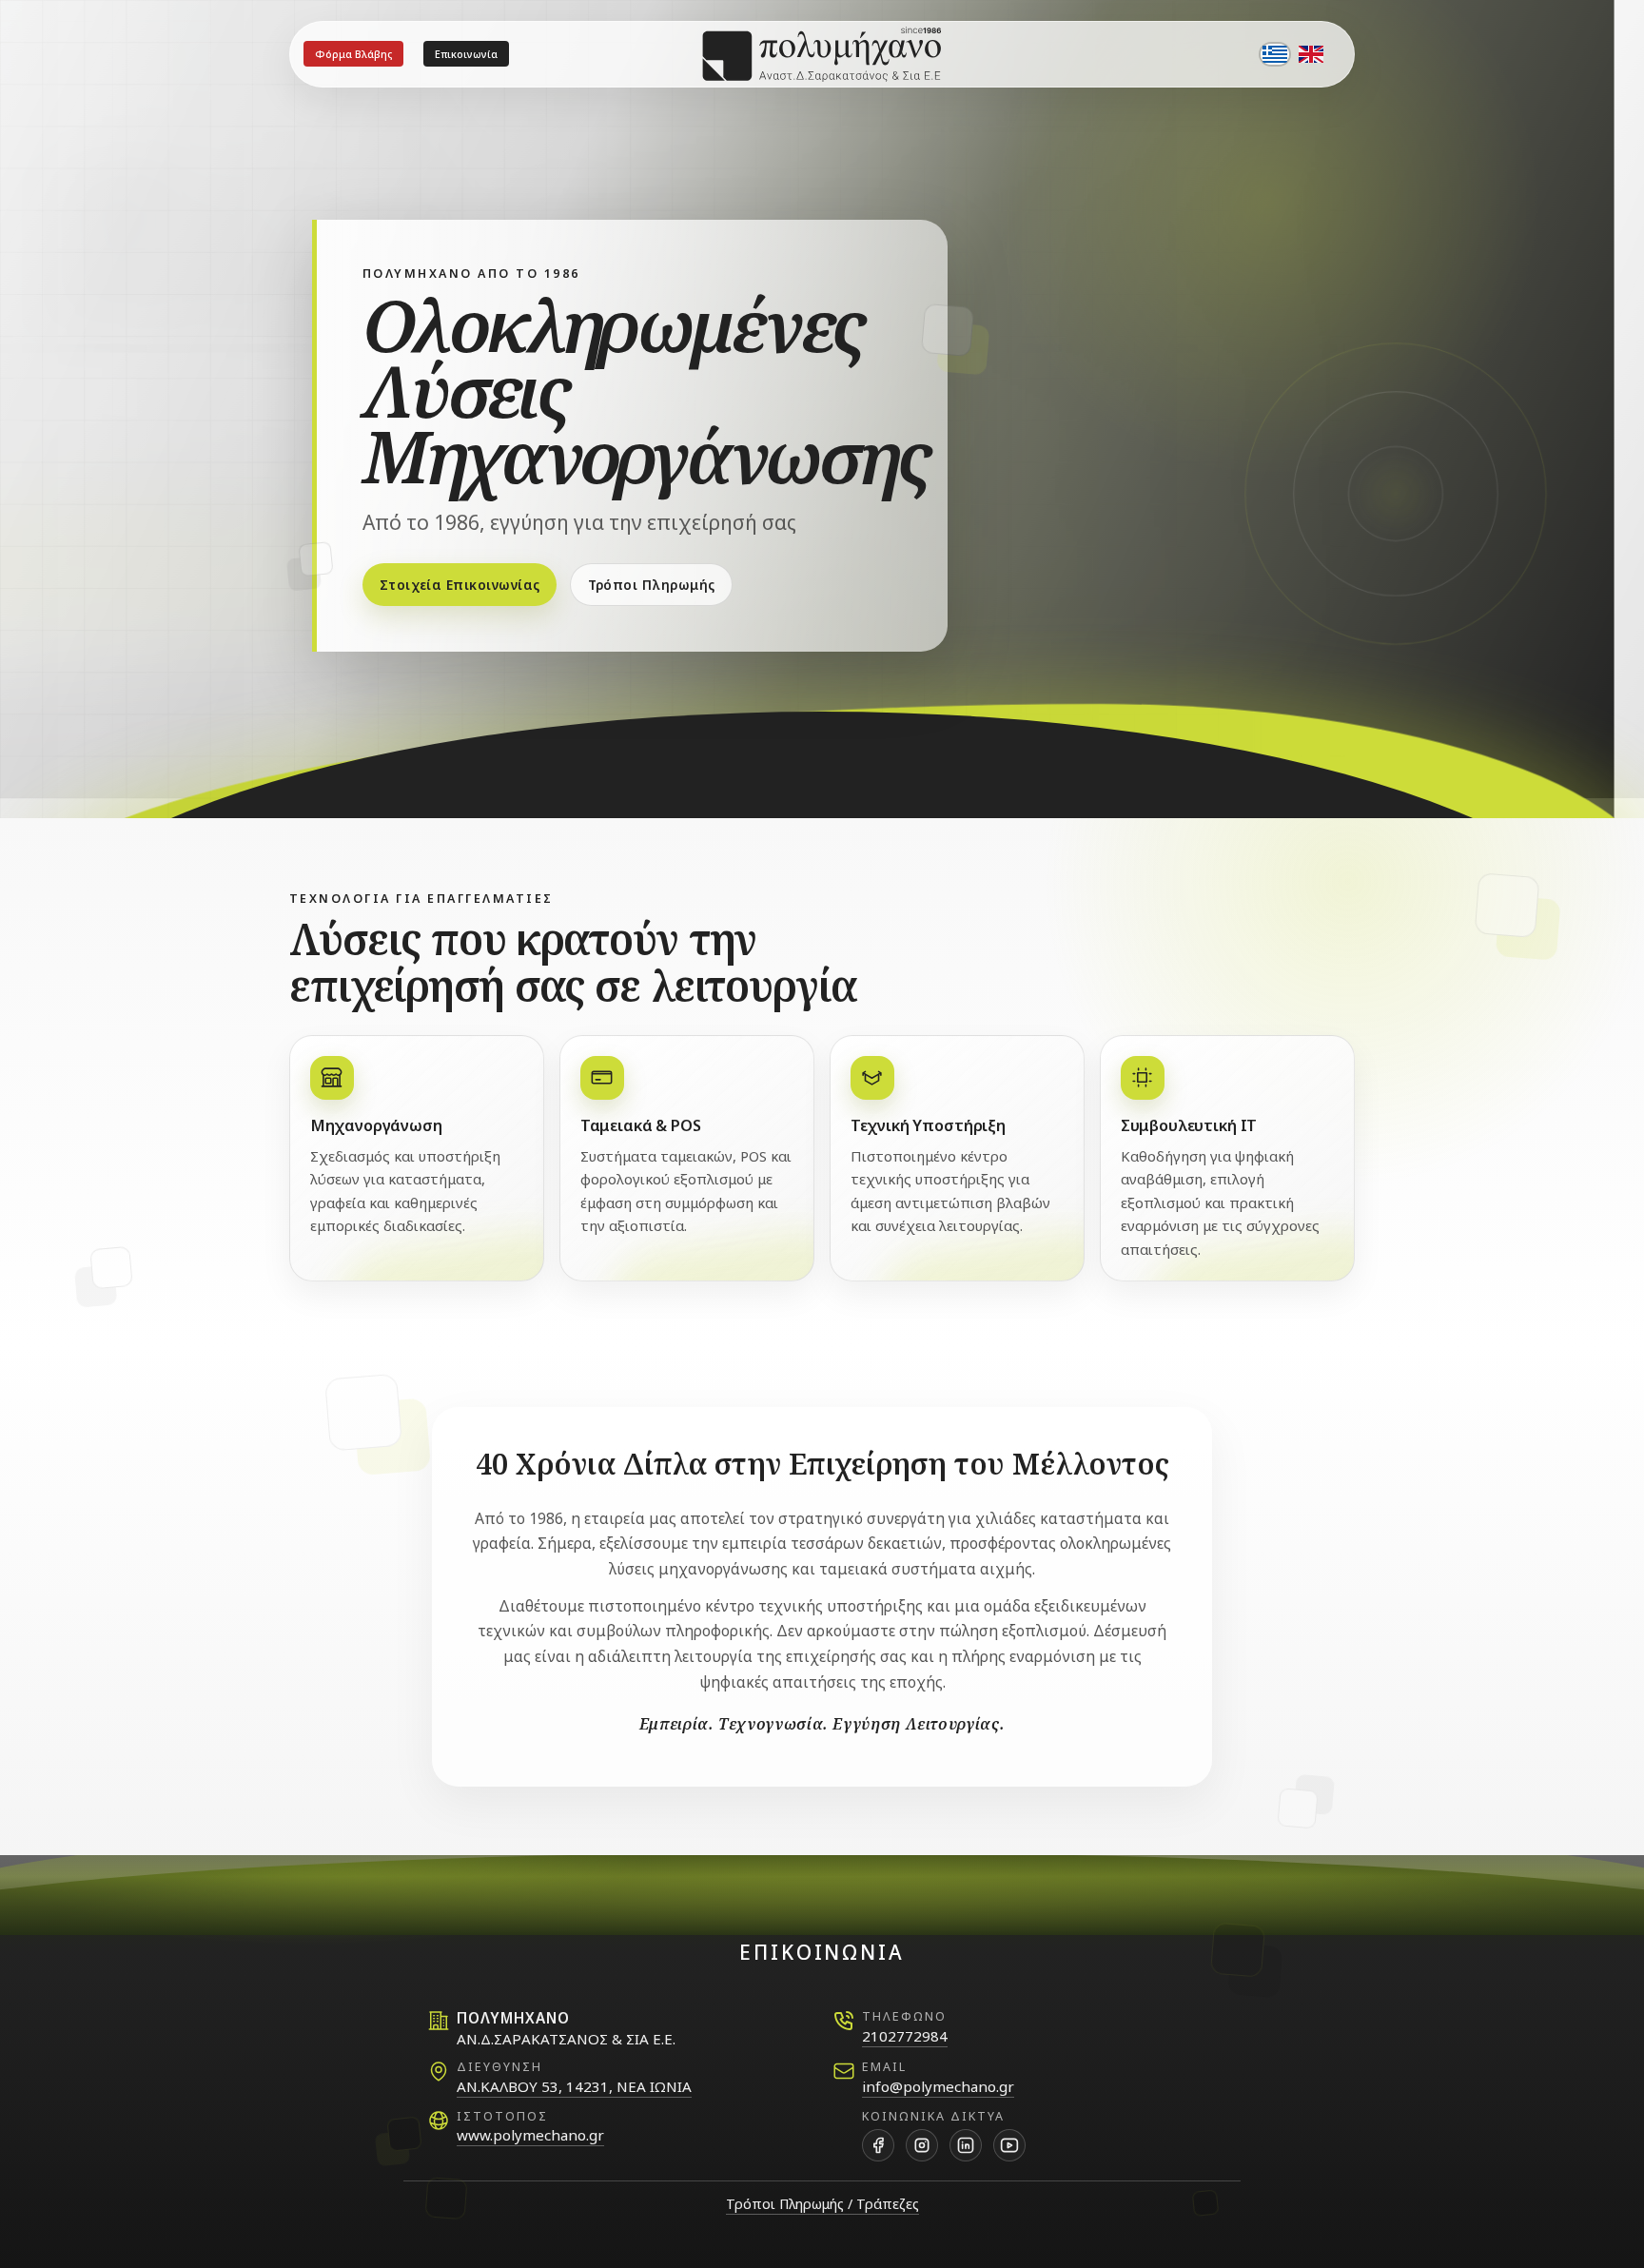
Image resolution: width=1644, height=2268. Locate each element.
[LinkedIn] (966, 2145)
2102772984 (905, 2036)
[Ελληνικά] (1275, 54)
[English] (1311, 54)
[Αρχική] (822, 54)
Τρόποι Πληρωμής (652, 585)
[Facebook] (878, 2145)
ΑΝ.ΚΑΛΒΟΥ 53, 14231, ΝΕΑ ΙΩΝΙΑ (574, 2086)
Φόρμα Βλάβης (353, 54)
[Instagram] (922, 2145)
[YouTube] (1009, 2145)
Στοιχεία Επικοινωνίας (460, 585)
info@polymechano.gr (938, 2086)
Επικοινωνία (466, 54)
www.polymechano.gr (530, 2135)
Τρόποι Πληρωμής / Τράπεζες (822, 2204)
